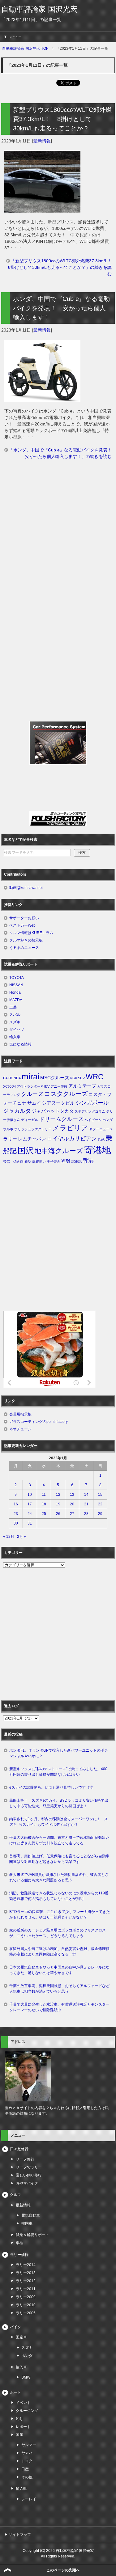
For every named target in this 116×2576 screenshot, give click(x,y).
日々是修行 (19, 2149)
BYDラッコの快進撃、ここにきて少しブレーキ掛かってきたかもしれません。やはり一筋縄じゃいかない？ (60, 1914)
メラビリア (70, 1128)
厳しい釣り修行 (29, 2175)
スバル (15, 1015)
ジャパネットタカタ (53, 1111)
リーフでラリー (29, 2167)
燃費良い (39, 1161)
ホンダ (107, 1120)
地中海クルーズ (59, 1151)
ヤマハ (27, 2453)
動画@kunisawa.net (26, 888)
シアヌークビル (58, 1103)
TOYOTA (17, 978)
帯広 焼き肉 (13, 1161)
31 (30, 1523)
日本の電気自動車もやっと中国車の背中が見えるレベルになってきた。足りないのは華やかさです (59, 1970)
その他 (27, 2477)
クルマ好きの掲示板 (26, 940)
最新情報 (42, 141)
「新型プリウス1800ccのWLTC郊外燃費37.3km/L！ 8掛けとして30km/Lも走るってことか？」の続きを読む (62, 267)
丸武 (101, 1139)
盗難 (66, 1161)
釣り (19, 2419)
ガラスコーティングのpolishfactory (39, 1422)
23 (16, 1514)
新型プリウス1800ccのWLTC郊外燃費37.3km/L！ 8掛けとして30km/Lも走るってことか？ (62, 119)
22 (100, 1504)
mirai (30, 1077)
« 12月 (9, 1537)
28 (86, 1514)
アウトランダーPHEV (33, 1086)
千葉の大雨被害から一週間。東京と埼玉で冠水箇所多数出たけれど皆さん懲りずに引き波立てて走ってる (59, 1840)
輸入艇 (21, 2489)
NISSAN (16, 985)
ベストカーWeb (22, 925)
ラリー (10, 1139)
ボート (15, 2392)
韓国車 (27, 2223)
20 (72, 1504)
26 (58, 1514)
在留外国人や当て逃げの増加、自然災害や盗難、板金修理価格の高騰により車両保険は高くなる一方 (59, 1952)
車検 (19, 2243)
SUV (81, 1078)
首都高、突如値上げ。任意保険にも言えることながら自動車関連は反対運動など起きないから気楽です (59, 1859)
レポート (23, 2427)
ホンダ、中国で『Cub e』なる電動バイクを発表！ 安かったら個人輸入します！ (61, 308)
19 (58, 1504)
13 (72, 1495)
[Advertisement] (58, 533)
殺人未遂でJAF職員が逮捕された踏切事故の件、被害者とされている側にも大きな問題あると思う (59, 1877)
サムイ (34, 1103)
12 (58, 1495)
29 (100, 1514)
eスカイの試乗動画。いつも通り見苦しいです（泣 (51, 1787)
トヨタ (27, 2461)
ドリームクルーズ (61, 1119)
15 (100, 1495)
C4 (5, 1078)
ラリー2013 (26, 2273)
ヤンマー (29, 2445)
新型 (28, 1161)
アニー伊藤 (59, 1086)
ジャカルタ (17, 1111)
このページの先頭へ (63, 2570)
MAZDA (16, 1000)
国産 (19, 2435)
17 (30, 1504)
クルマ (15, 2195)
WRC (95, 1077)
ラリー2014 (26, 2265)
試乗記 (77, 1161)
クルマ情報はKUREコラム (31, 933)
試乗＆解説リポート (32, 2235)
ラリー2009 (26, 2297)
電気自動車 (31, 2215)
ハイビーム (93, 1120)
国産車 (21, 2337)
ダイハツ (17, 1030)
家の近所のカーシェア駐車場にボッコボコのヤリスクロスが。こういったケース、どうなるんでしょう (58, 1933)
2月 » (21, 1537)
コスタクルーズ (66, 1094)
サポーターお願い (24, 918)
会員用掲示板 (20, 1414)
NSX (74, 1078)
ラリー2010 (26, 2305)
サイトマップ (20, 2535)
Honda (15, 992)
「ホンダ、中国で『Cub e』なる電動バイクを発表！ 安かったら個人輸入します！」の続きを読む (62, 453)
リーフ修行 (25, 2159)
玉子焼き (54, 1161)
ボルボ (8, 1129)
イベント (23, 2403)
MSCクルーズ (55, 1078)
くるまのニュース (24, 948)
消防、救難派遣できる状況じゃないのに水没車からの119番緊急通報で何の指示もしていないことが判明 (59, 1896)
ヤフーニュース (101, 1129)
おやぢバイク (27, 2183)
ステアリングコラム (90, 1111)
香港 (88, 1161)
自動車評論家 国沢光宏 (39, 9)
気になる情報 (20, 1044)
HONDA (15, 1078)
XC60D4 (9, 1086)
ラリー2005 (26, 2313)
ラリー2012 (26, 2281)
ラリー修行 (19, 2255)
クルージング (27, 2411)
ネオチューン (20, 1429)
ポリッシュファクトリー (33, 1129)
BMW (26, 2377)
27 (72, 1514)
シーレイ (29, 2499)
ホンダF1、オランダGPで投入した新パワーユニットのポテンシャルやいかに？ (59, 1753)
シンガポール (92, 1103)
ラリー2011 (26, 2289)
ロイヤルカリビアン (72, 1139)
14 (86, 1495)
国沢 (26, 1150)
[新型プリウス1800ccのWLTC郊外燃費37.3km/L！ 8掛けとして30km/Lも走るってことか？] (42, 209)
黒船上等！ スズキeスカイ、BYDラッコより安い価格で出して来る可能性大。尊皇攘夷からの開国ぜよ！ (59, 1803)
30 (16, 1523)
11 (44, 1495)
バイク (15, 2327)
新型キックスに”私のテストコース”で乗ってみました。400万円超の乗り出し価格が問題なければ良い (58, 1772)
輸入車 (15, 1037)
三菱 (13, 1007)
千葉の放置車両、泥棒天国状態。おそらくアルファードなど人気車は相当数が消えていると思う (59, 1989)
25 (44, 1514)
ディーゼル (30, 1120)
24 (30, 1514)
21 (86, 1504)
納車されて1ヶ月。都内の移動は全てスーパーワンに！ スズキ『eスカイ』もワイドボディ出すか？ (59, 1822)
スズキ (15, 1022)
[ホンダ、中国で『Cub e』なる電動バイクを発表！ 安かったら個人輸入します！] (42, 398)
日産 (25, 2469)
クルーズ (32, 1094)
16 (16, 1504)
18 (44, 1504)
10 (30, 1495)
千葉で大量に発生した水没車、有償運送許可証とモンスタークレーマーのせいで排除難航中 (59, 2007)
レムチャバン (32, 1139)
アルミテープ (82, 1086)
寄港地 (98, 1150)
